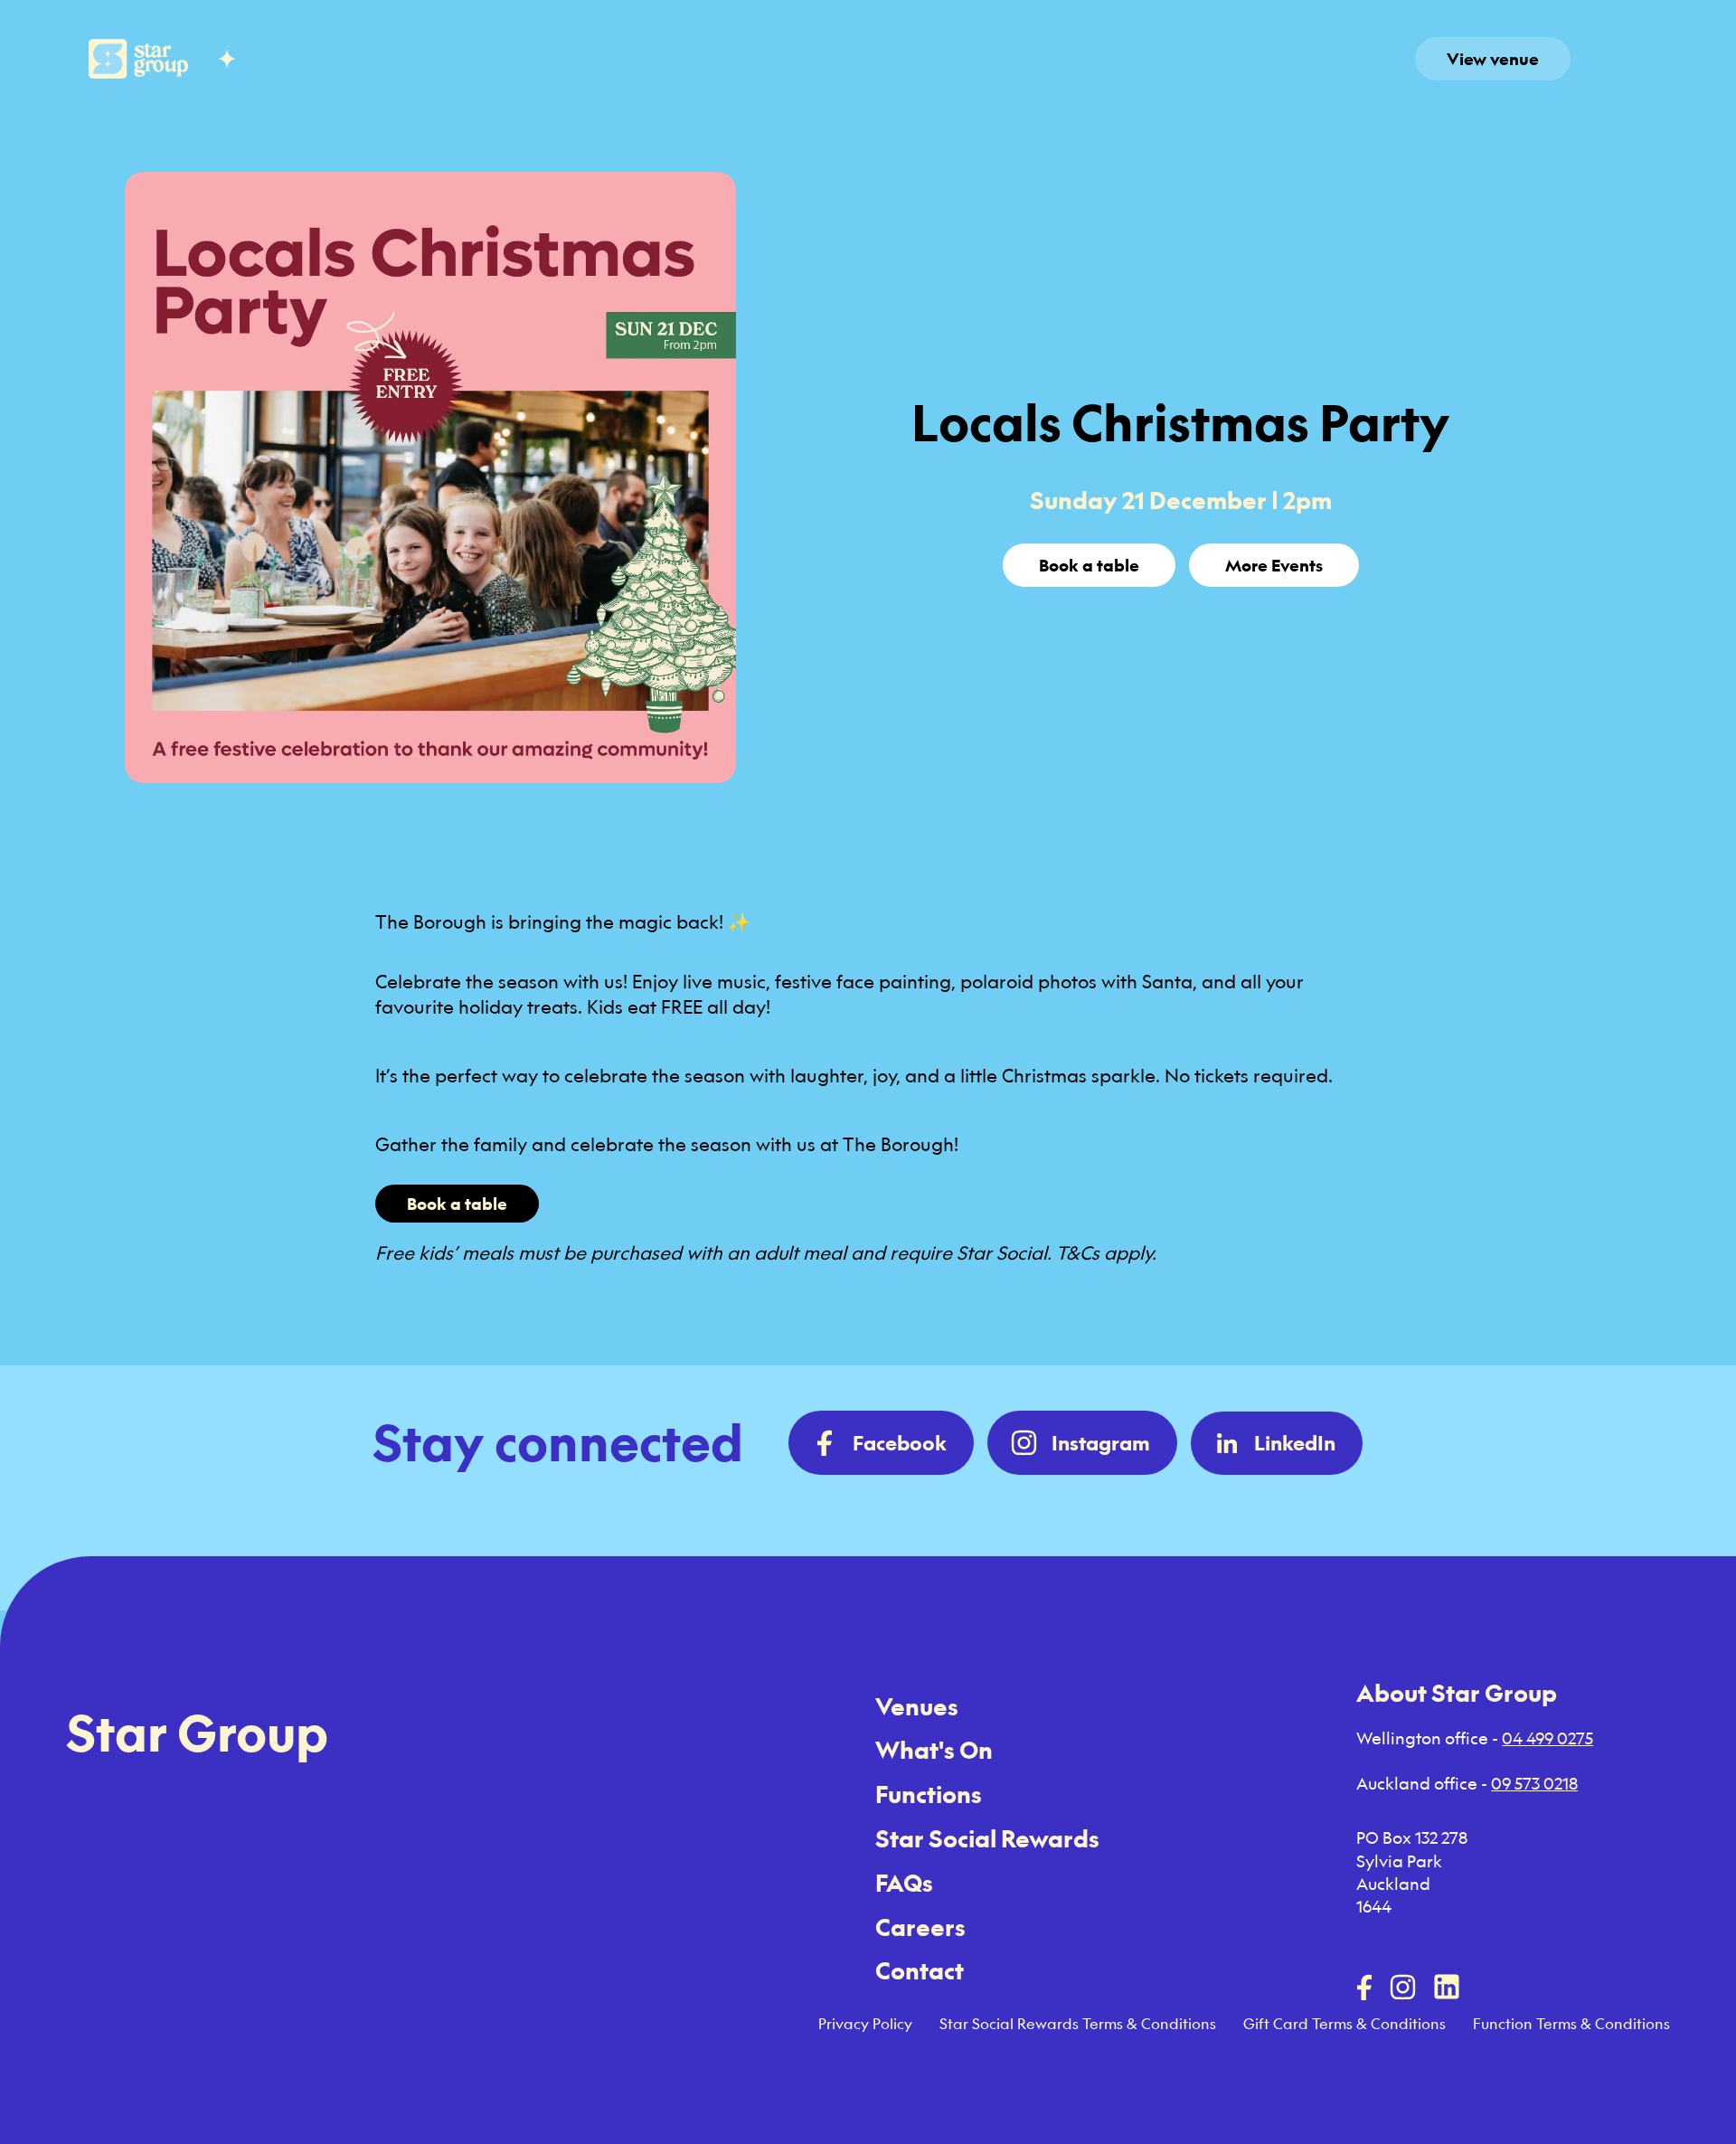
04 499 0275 (1547, 1738)
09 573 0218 (1534, 1783)
